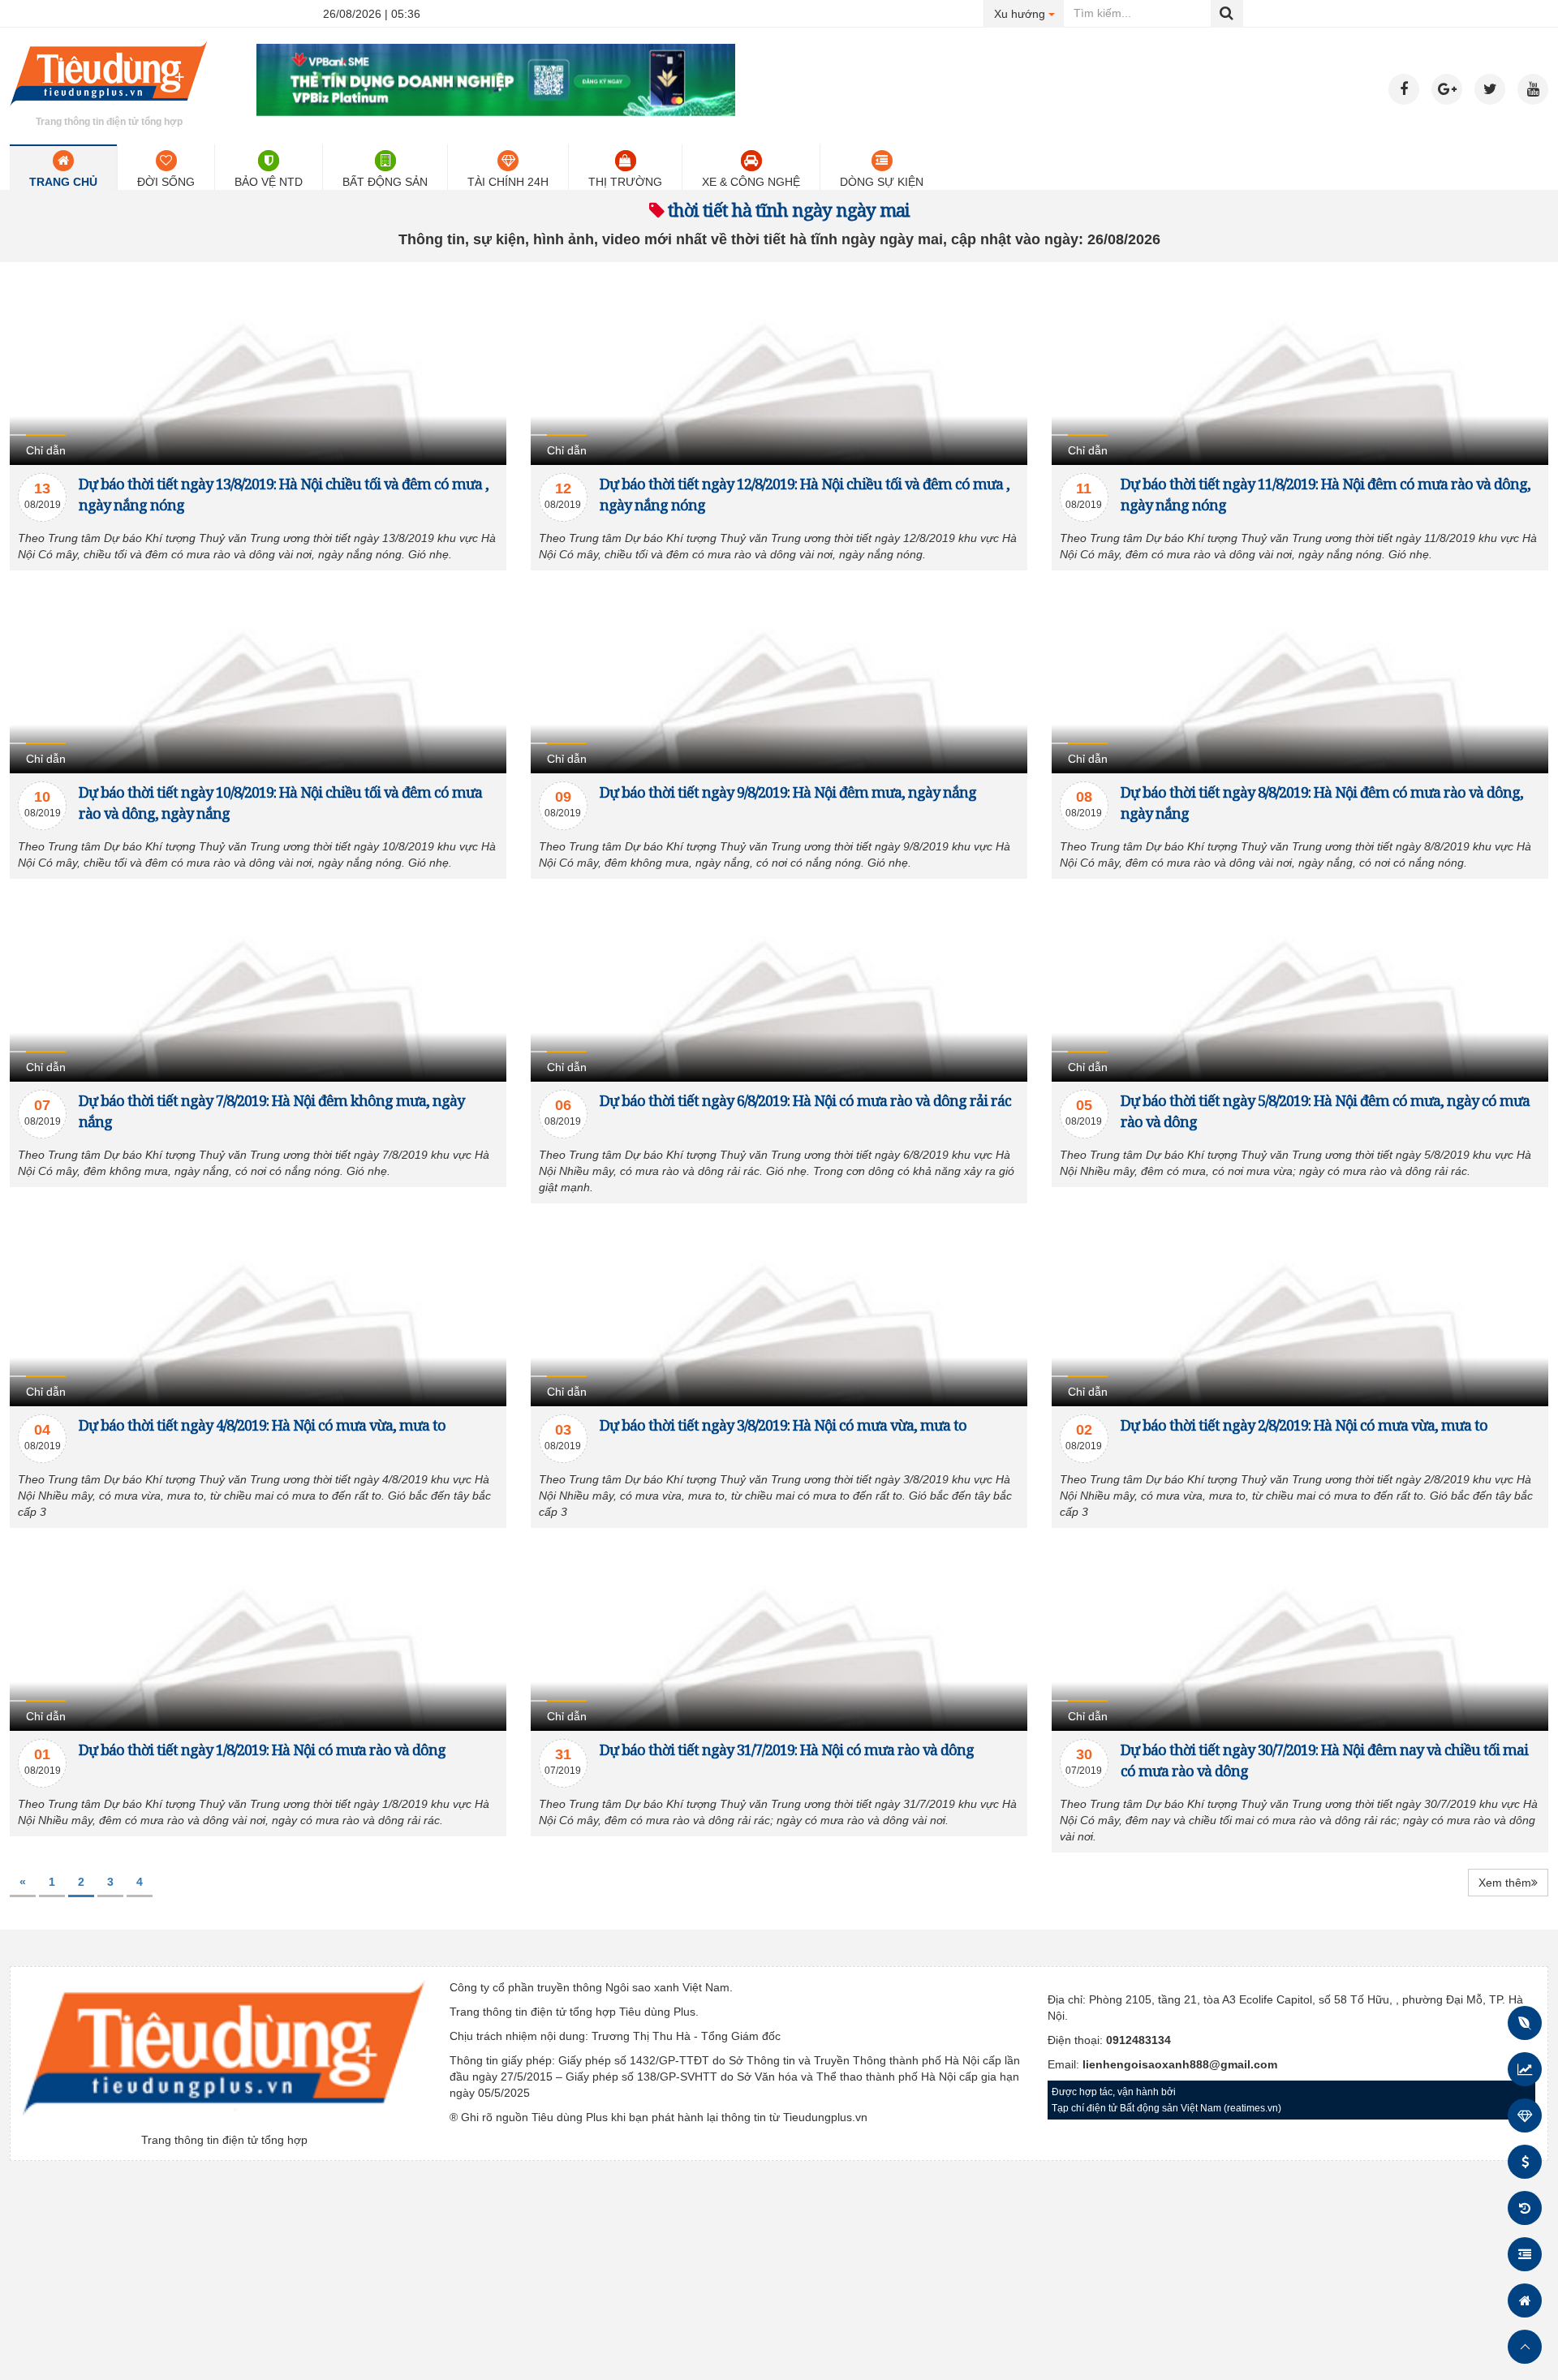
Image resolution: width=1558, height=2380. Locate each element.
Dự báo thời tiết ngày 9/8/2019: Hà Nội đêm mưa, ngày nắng (788, 792)
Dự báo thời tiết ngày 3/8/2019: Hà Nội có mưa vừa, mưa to (783, 1425)
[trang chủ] (109, 109)
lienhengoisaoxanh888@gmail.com (1180, 2064)
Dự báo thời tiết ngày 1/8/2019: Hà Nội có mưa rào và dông (262, 1749)
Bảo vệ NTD (269, 182)
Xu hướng (1029, 13)
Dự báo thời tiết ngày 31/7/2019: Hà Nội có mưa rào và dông (787, 1749)
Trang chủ (63, 182)
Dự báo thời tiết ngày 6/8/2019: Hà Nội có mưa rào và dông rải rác (805, 1100)
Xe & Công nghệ (751, 182)
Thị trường (625, 182)
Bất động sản (385, 182)
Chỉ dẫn (46, 450)
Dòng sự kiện (882, 182)
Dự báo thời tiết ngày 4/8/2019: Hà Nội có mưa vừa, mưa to (262, 1425)
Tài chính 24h (508, 182)
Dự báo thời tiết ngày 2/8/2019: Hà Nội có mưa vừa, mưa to (1304, 1425)
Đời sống (166, 182)
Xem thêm (1505, 1883)
